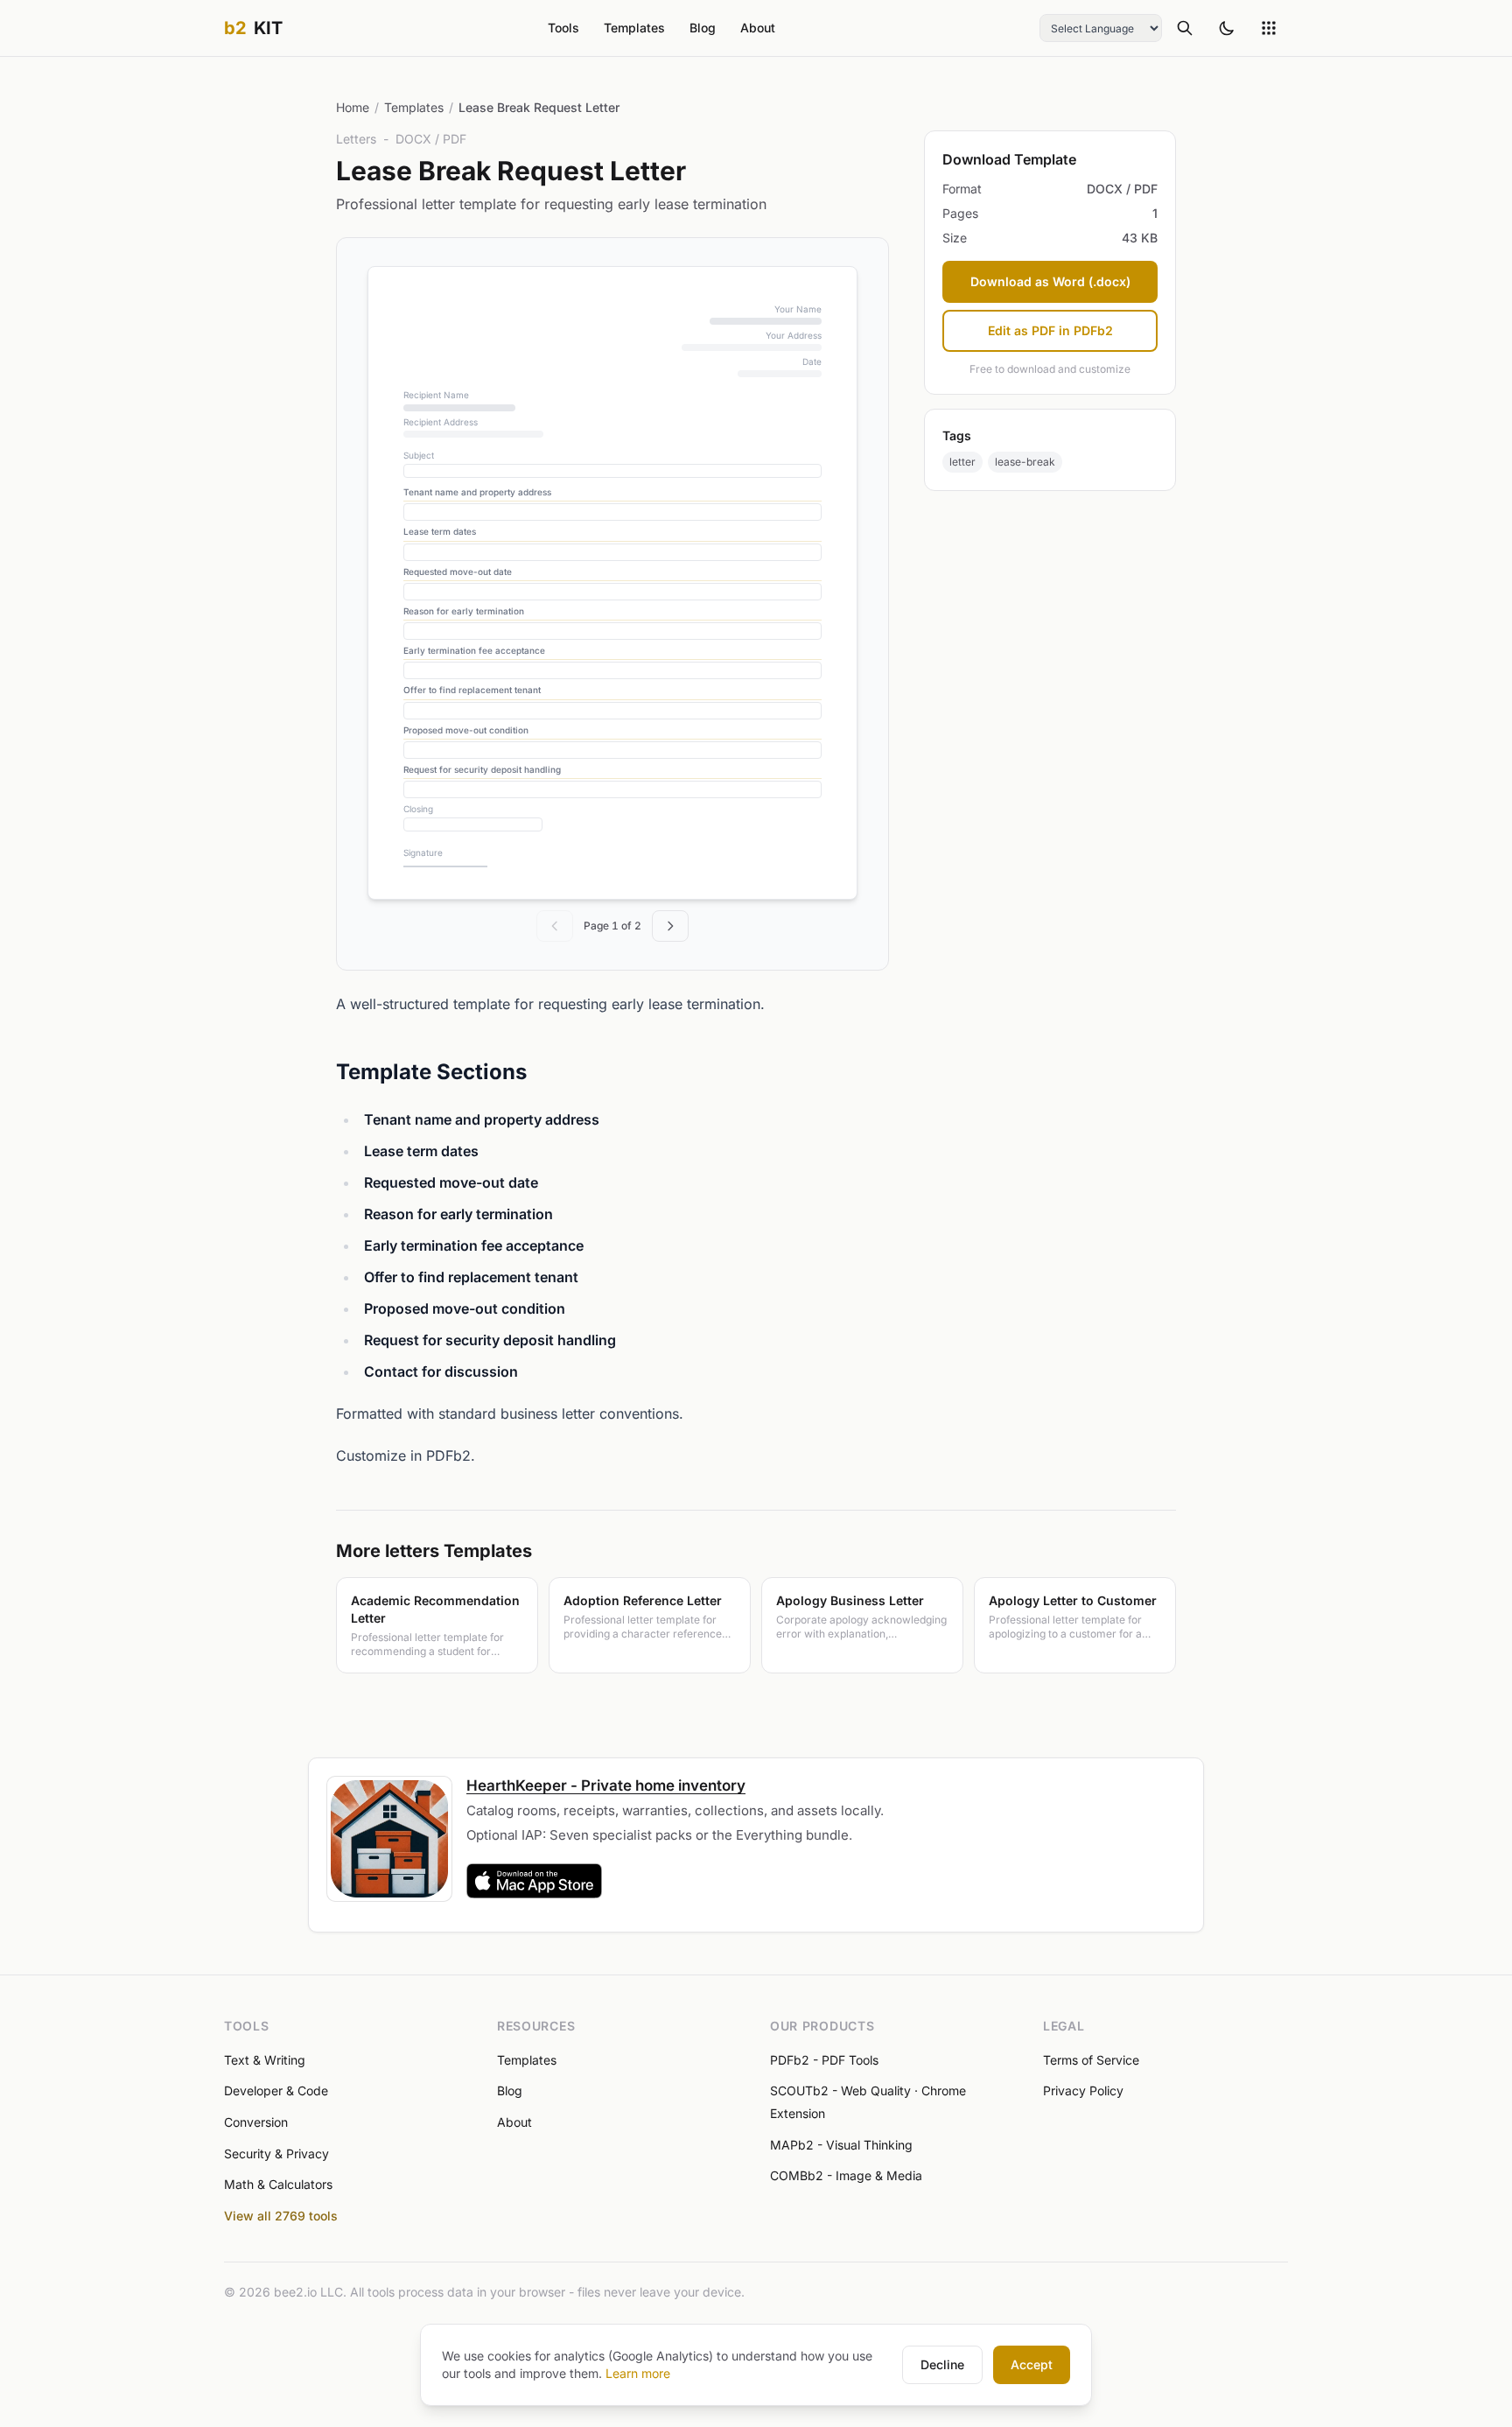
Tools (563, 28)
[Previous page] (555, 926)
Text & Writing (265, 2060)
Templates (634, 28)
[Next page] (670, 926)
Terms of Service (1091, 2060)
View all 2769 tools (281, 2216)
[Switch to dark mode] (1227, 28)
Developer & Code (276, 2090)
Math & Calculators (278, 2184)
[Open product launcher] (1269, 28)
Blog (703, 28)
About (758, 28)
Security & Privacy (276, 2153)
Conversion (256, 2122)
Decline (942, 2364)
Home (353, 107)
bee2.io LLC (308, 2292)
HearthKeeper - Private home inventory (606, 1785)
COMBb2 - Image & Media (846, 2175)
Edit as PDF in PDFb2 (1050, 330)
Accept (1032, 2364)
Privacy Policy (1083, 2090)
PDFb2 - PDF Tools (824, 2060)
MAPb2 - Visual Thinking (841, 2145)
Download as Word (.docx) (1050, 281)
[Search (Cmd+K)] (1185, 28)
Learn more (638, 2373)
